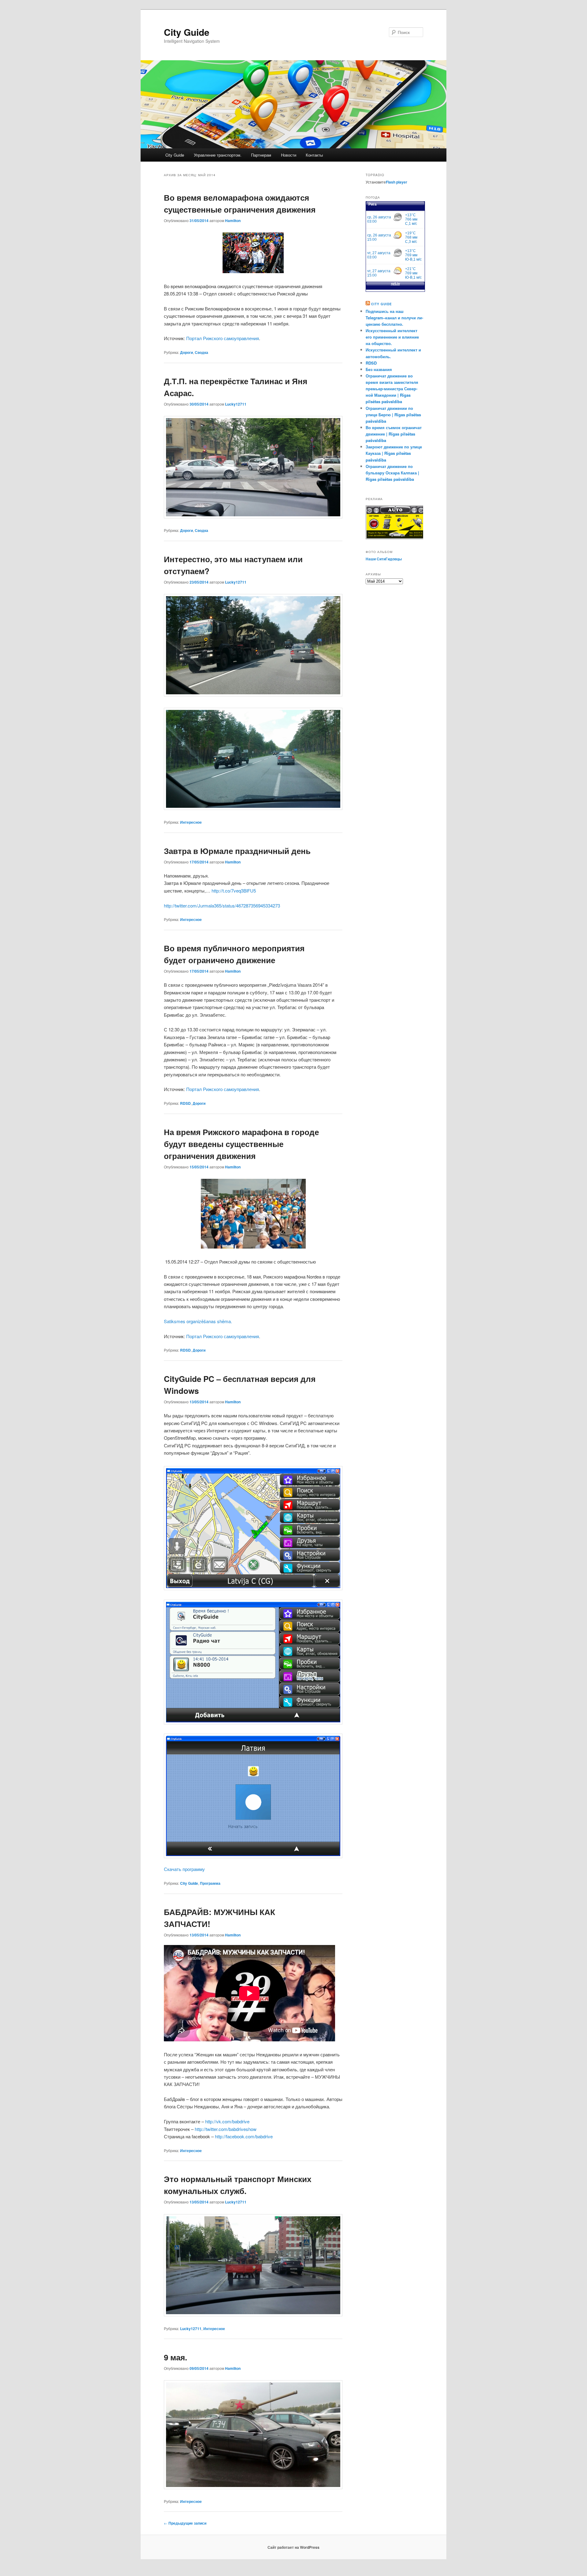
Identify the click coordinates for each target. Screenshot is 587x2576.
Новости (289, 155)
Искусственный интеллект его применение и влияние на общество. (392, 337)
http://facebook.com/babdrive (244, 2136)
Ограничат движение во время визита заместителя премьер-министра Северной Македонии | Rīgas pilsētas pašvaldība (392, 389)
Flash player (397, 182)
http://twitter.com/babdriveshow (226, 2129)
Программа (210, 1883)
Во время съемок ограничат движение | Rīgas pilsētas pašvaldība (394, 434)
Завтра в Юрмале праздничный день (237, 851)
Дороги (186, 352)
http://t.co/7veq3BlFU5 (234, 891)
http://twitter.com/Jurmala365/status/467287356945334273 (222, 906)
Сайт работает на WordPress (293, 2547)
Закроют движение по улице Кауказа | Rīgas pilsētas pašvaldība (394, 453)
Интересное (191, 822)
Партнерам (261, 155)
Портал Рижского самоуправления (223, 338)
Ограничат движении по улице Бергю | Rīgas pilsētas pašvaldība (393, 415)
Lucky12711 (236, 404)
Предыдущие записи (185, 2523)
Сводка (201, 352)
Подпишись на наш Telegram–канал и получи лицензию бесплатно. (394, 318)
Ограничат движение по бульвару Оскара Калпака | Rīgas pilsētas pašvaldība (392, 473)
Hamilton (233, 221)
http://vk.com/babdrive (227, 2121)
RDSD (185, 1103)
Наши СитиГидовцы (384, 559)
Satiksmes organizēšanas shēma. (198, 1321)
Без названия (379, 369)
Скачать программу (184, 1869)
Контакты (314, 155)
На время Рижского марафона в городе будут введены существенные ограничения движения (241, 1144)
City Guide (187, 32)
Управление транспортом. (218, 155)
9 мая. (175, 2357)
